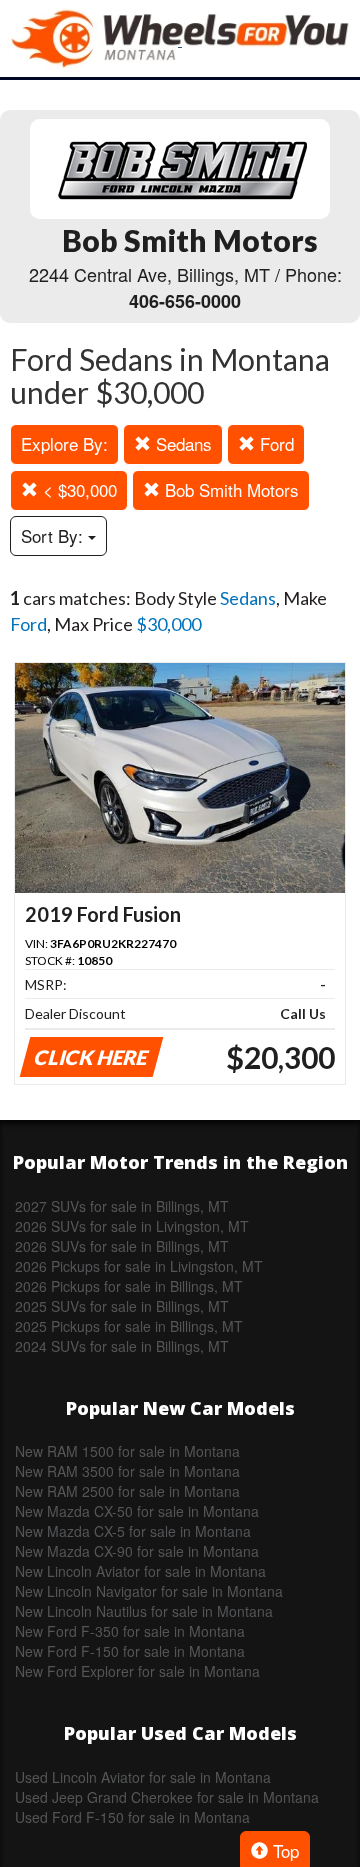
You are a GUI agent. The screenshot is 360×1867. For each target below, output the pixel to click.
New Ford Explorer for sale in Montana (137, 1671)
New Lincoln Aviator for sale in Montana (140, 1571)
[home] (180, 38)
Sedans (181, 443)
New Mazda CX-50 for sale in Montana (137, 1511)
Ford (274, 443)
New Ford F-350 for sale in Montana (130, 1631)
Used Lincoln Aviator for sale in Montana (143, 1777)
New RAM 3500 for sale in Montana (127, 1471)
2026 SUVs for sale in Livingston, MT (132, 1226)
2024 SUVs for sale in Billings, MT (122, 1346)
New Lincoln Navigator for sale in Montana (149, 1591)
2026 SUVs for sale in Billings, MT (122, 1246)
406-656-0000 (185, 301)
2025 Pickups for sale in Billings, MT (129, 1326)
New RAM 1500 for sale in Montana (127, 1451)
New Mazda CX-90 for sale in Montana (137, 1551)
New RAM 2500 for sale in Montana (127, 1491)
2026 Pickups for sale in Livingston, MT (139, 1266)
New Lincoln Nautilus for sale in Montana (144, 1611)
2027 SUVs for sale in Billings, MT (122, 1206)
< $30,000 (77, 489)
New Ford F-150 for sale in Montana (130, 1651)
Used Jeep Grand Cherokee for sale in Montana (167, 1797)
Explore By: (64, 443)
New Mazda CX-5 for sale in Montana (133, 1531)
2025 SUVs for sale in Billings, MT (122, 1306)
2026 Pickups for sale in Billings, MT (129, 1286)
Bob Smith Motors (229, 489)
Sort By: (54, 535)
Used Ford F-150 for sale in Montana (132, 1817)
